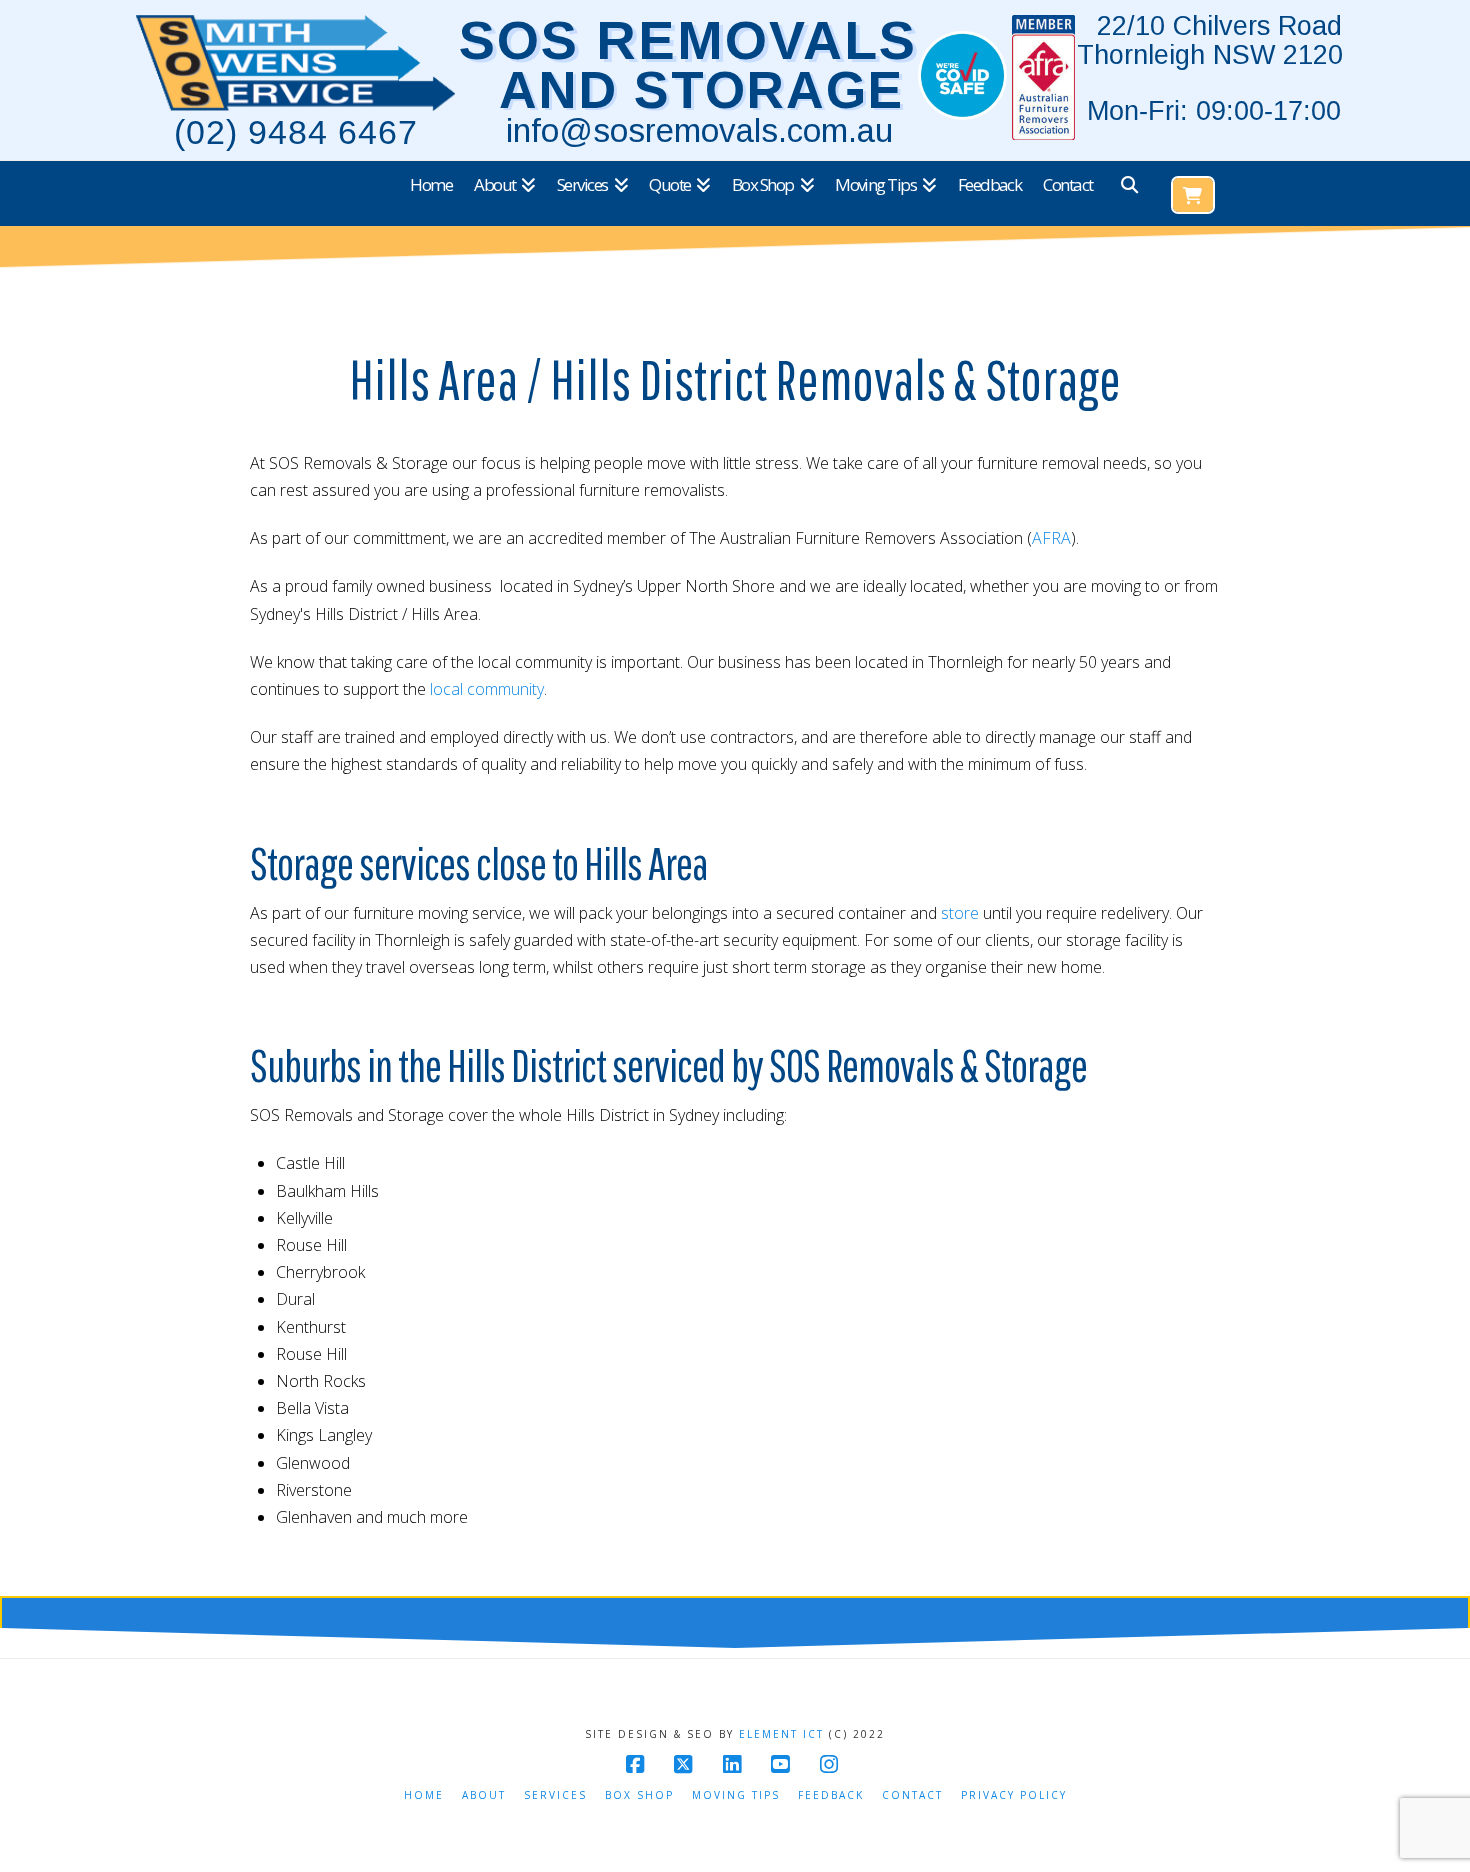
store (960, 913)
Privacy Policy (1014, 1795)
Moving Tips (736, 1795)
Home (424, 1795)
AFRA (1051, 538)
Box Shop (639, 1795)
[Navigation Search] (1128, 193)
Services (555, 1795)
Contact (912, 1795)
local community (487, 689)
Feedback (831, 1795)
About (484, 1795)
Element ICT (781, 1734)
